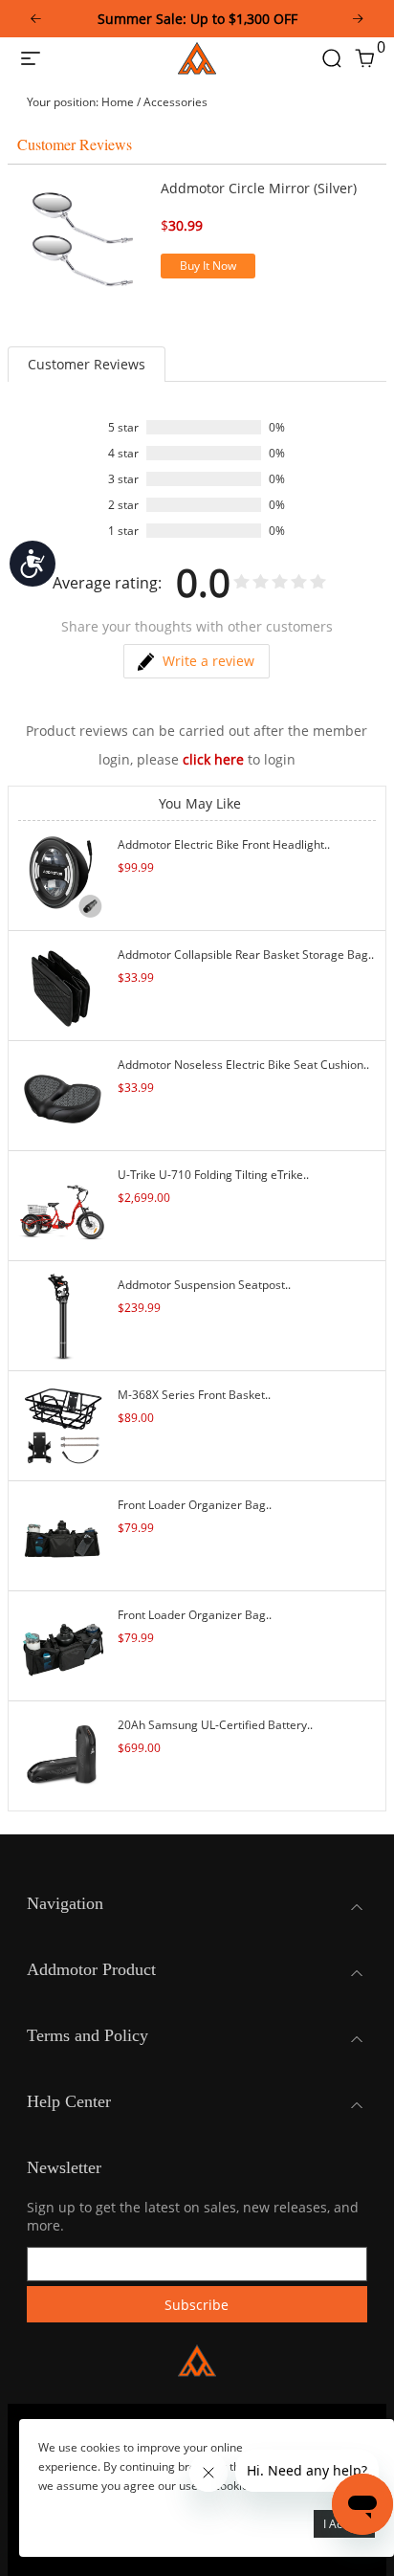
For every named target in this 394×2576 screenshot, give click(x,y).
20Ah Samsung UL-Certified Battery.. (215, 1725)
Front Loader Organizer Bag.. (195, 1505)
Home (118, 102)
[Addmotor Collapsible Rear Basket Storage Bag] (63, 984)
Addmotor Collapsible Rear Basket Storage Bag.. (246, 955)
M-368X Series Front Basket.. (194, 1395)
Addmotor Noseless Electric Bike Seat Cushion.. (243, 1065)
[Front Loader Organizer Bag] (63, 1534)
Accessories (175, 102)
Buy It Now (208, 266)
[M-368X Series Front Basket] (63, 1424)
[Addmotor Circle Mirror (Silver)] (84, 240)
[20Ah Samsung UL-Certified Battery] (63, 1754)
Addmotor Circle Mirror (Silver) (259, 188)
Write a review (208, 661)
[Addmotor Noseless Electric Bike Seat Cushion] (63, 1094)
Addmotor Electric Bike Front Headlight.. (224, 844)
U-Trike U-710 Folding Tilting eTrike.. (213, 1175)
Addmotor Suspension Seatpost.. (204, 1285)
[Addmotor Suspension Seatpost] (63, 1314)
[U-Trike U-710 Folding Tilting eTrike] (63, 1204)
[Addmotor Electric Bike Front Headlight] (63, 874)
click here (213, 759)
